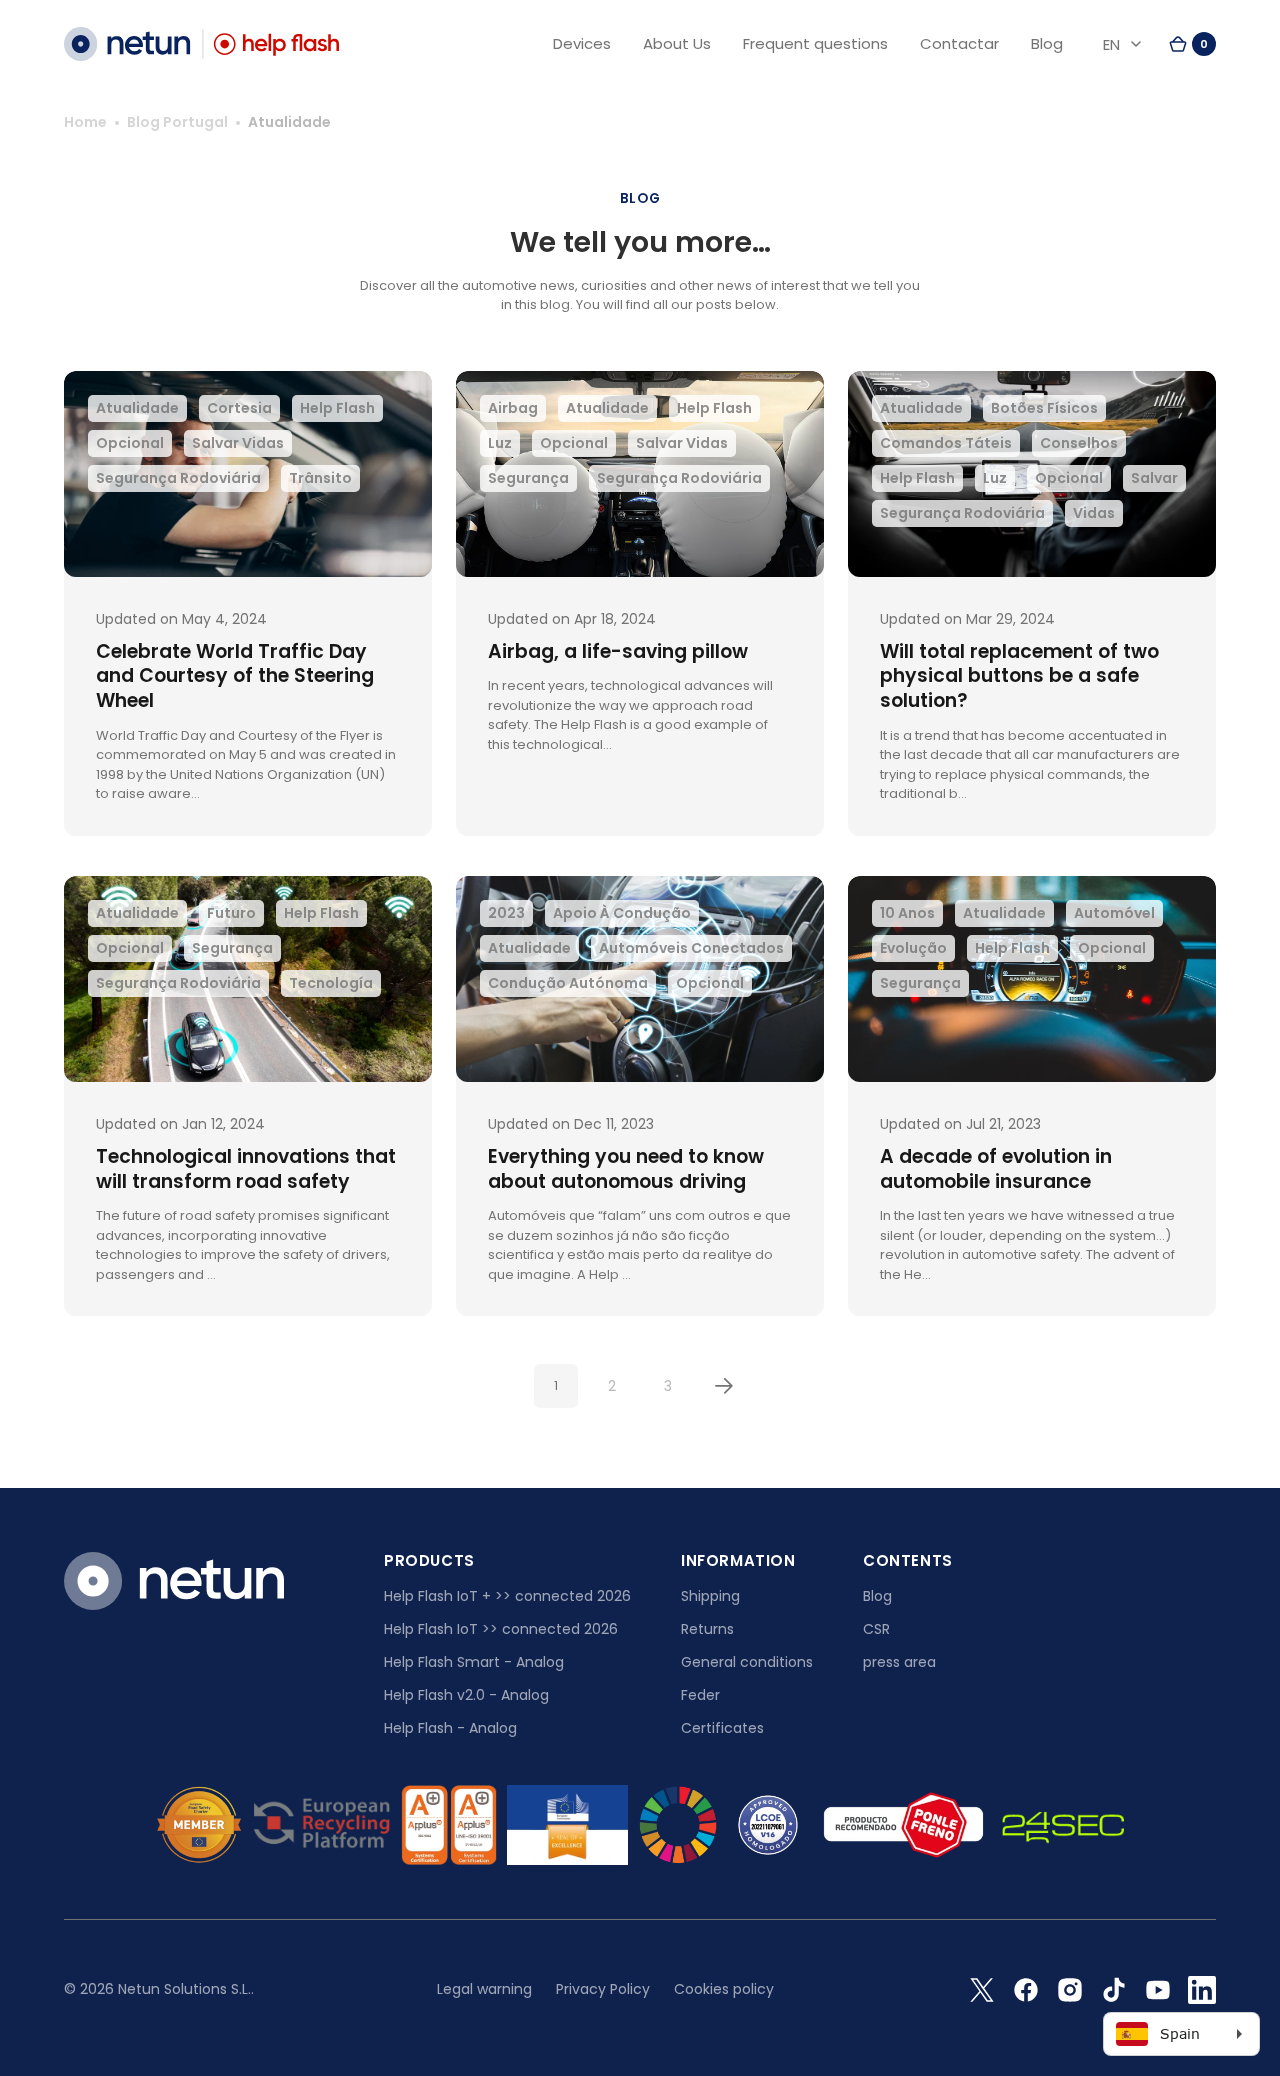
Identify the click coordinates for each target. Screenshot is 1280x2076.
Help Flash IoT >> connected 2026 (501, 1629)
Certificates (722, 1728)
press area (899, 1662)
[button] (1192, 44)
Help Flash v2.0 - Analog (466, 1695)
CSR (876, 1629)
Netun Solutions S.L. (184, 1989)
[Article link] (248, 603)
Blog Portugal (177, 122)
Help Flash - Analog (450, 1728)
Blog (877, 1596)
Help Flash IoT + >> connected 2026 (507, 1596)
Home (85, 122)
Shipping (710, 1596)
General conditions (747, 1662)
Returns (707, 1629)
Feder (700, 1695)
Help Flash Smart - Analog (474, 1662)
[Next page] (724, 1386)
